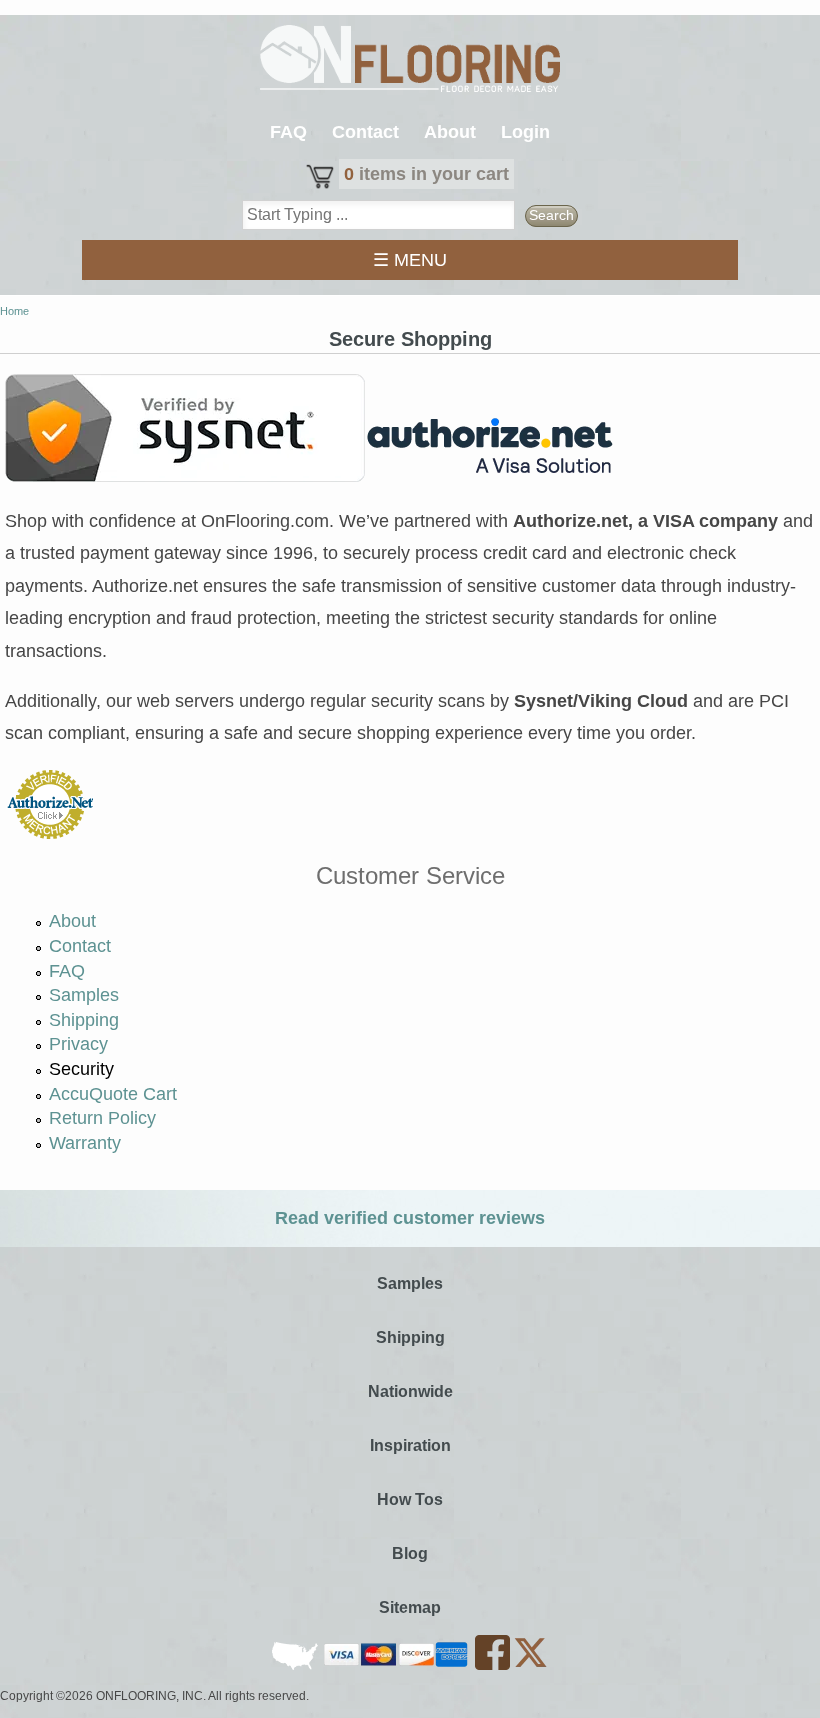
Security (81, 1069)
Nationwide (410, 1391)
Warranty (85, 1143)
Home (14, 311)
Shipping (84, 1020)
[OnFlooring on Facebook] (494, 1666)
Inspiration (410, 1445)
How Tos (410, 1499)
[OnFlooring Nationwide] (296, 1666)
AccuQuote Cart (113, 1094)
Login (525, 132)
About (450, 132)
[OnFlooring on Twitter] (530, 1666)
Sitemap (410, 1607)
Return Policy (102, 1118)
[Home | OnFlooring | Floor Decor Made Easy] (410, 61)
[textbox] (379, 215)
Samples (84, 995)
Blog (410, 1553)
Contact (365, 132)
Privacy (78, 1044)
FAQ (288, 132)
